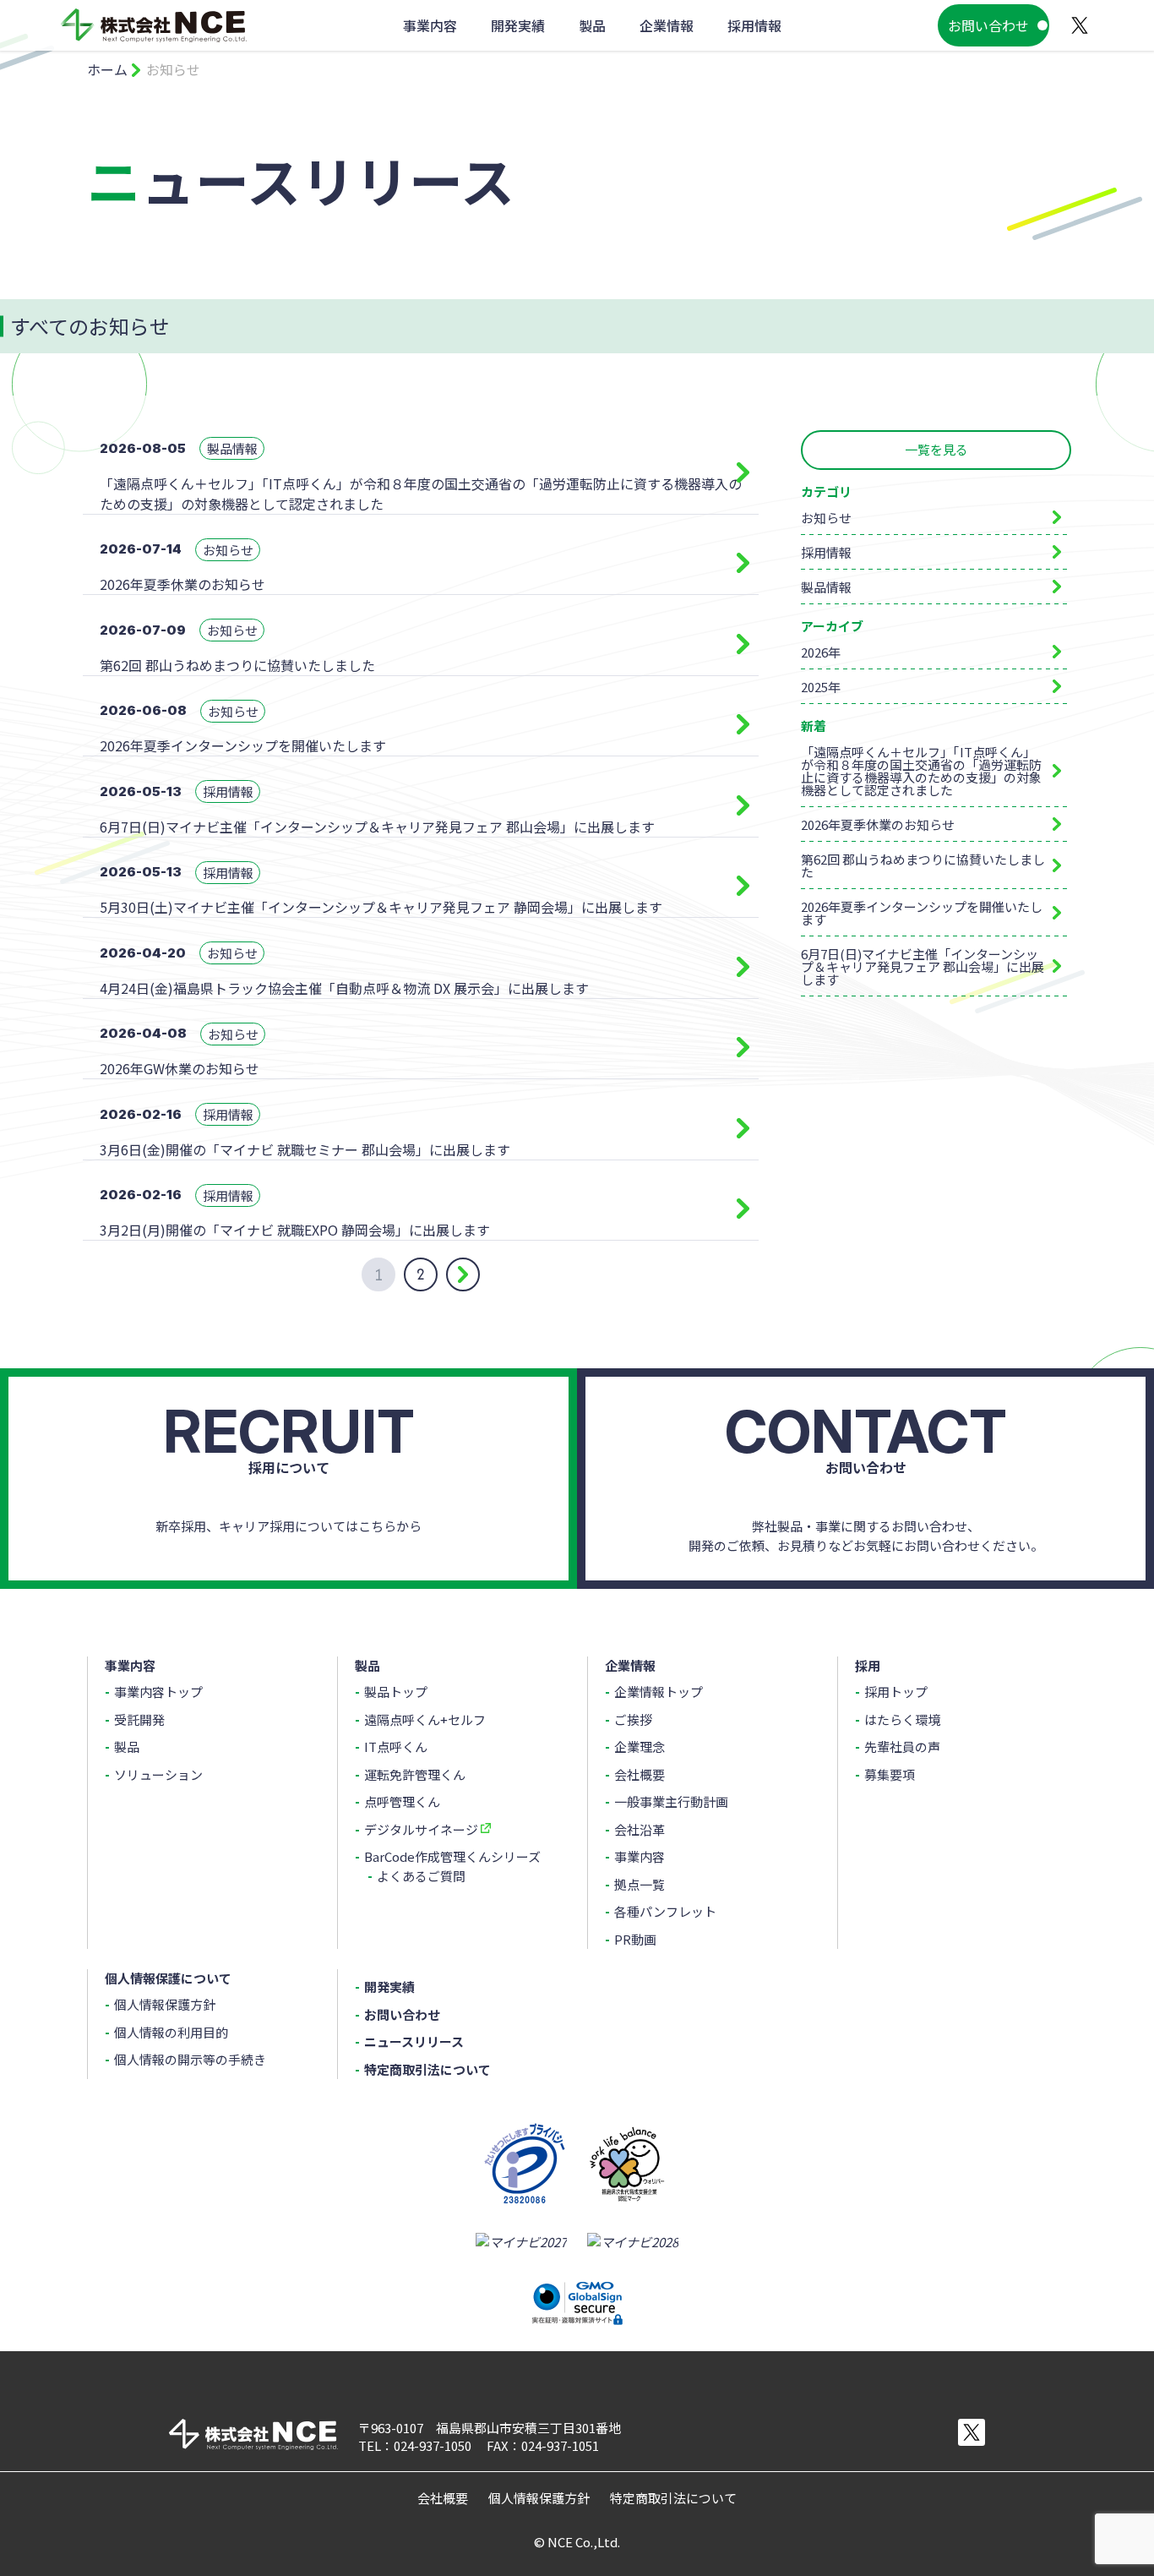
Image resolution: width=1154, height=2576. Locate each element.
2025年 (821, 687)
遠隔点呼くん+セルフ (425, 1719)
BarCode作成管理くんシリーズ (452, 1856)
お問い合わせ (988, 25)
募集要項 (890, 1774)
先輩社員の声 (902, 1746)
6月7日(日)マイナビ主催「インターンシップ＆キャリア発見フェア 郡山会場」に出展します (923, 966)
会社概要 (640, 1774)
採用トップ (896, 1692)
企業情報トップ (659, 1692)
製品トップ (396, 1692)
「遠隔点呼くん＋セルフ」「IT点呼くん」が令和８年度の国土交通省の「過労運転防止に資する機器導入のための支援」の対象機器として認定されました (921, 771)
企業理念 (640, 1746)
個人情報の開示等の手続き (190, 2059)
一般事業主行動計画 (671, 1801)
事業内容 (640, 1856)
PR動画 (635, 1939)
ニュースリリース (414, 2041)
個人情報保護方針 (165, 2004)
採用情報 (826, 552)
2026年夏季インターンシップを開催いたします (922, 913)
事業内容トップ (158, 1692)
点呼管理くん (402, 1801)
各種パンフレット (665, 1911)
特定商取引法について (427, 2069)
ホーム (107, 69)
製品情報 (826, 587)
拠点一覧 (640, 1884)
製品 (127, 1746)
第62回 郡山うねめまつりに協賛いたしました (923, 865)
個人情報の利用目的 (171, 2032)
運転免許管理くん (415, 1774)
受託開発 (139, 1719)
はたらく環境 (902, 1719)
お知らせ (826, 518)
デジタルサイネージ (421, 1829)
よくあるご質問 (421, 1876)
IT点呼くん (396, 1746)
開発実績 (389, 1987)
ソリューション (158, 1774)
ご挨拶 (633, 1719)
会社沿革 (640, 1829)
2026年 (821, 652)
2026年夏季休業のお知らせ (878, 824)
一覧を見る (936, 449)
